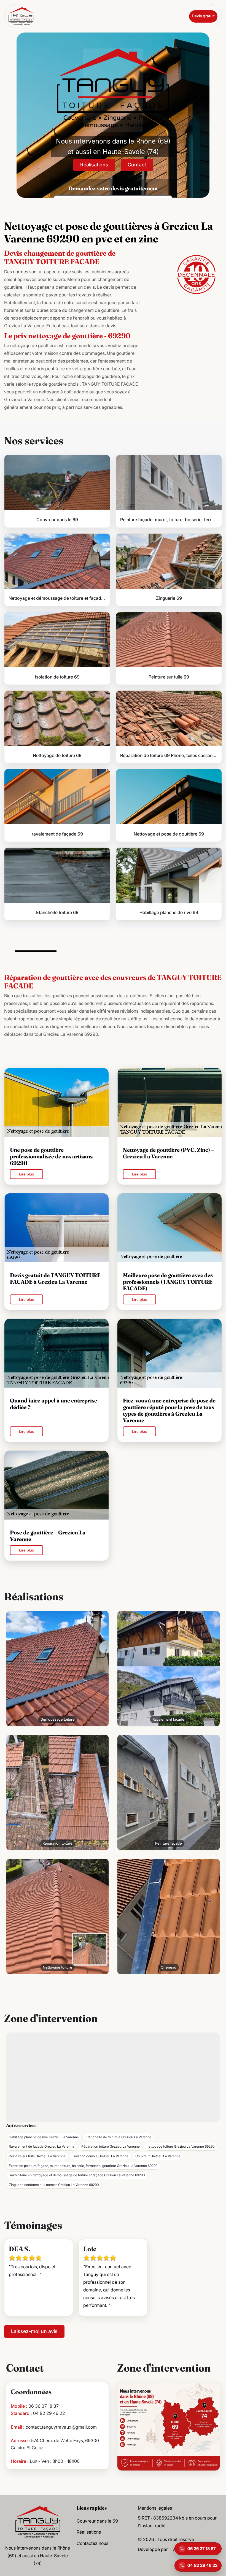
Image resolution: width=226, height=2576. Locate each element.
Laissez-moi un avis (34, 2331)
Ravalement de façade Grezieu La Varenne (42, 2146)
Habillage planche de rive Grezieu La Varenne (44, 2137)
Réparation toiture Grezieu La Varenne (111, 2146)
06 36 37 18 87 (44, 2406)
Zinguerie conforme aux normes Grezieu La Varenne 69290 (54, 2185)
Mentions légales (155, 2508)
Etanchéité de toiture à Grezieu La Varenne (119, 2137)
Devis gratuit (203, 16)
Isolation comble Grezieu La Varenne (100, 2156)
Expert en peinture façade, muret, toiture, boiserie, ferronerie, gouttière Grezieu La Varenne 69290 (83, 2166)
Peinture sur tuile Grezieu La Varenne (37, 2156)
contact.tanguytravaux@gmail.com (61, 2427)
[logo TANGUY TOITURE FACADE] (38, 2521)
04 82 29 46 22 (49, 2413)
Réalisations (94, 165)
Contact (137, 165)
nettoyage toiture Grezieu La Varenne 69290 (181, 2146)
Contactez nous (92, 2543)
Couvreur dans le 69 (97, 2521)
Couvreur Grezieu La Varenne (158, 2156)
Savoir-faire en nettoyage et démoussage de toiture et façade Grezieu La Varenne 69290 (77, 2175)
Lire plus (26, 1174)
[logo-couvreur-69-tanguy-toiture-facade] (21, 16)
